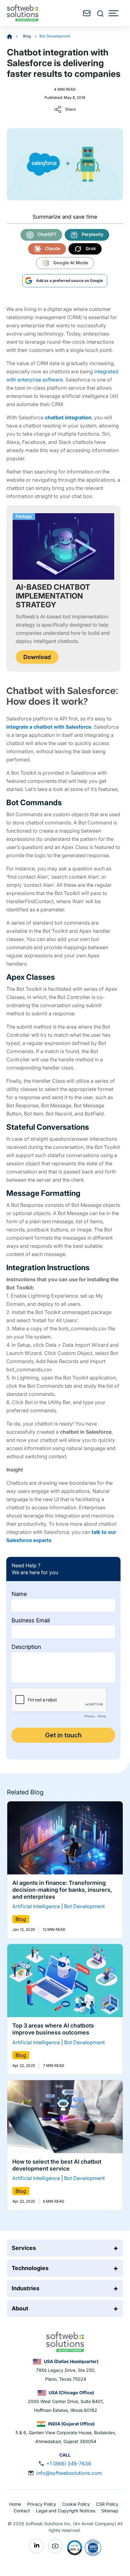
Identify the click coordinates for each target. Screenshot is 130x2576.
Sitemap (110, 2511)
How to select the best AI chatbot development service (57, 2165)
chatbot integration (68, 417)
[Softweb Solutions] (65, 2341)
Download (37, 657)
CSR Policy (107, 2504)
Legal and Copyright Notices (66, 2511)
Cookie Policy (77, 2504)
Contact (22, 2511)
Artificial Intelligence (36, 1906)
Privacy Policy (42, 2504)
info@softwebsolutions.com (69, 2473)
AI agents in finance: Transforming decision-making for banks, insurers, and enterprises (62, 1890)
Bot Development (55, 36)
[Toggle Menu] (114, 13)
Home (16, 2504)
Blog (27, 36)
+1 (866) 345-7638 (69, 2464)
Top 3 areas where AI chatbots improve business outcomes (53, 2029)
